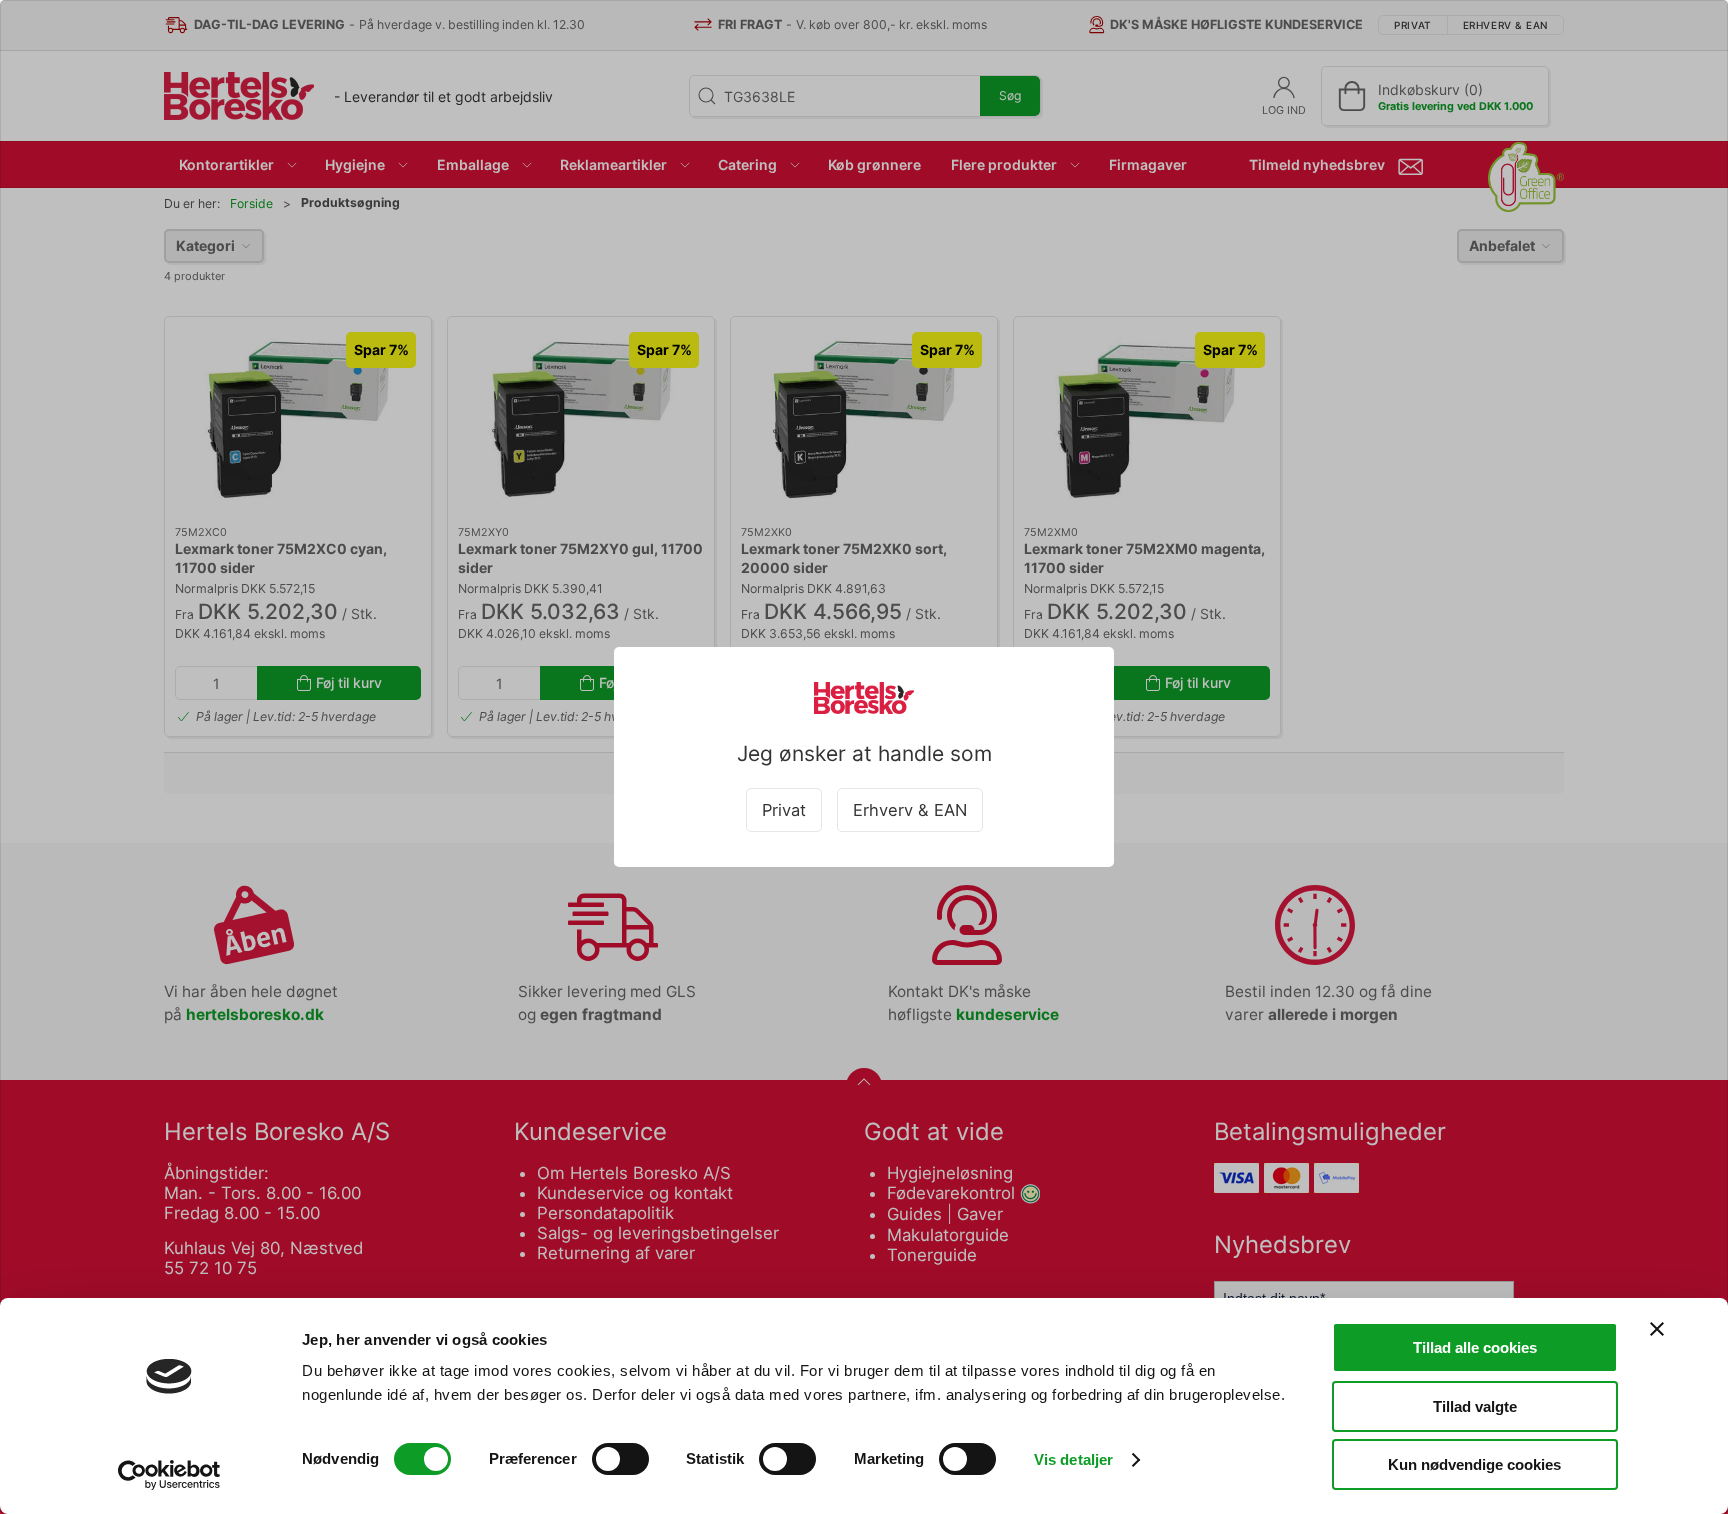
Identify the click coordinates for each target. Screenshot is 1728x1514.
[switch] (620, 1459)
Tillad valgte (1475, 1406)
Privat (784, 810)
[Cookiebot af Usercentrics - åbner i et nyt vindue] (169, 1475)
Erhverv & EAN (910, 810)
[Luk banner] (1657, 1329)
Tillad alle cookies (1475, 1347)
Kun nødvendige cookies (1474, 1464)
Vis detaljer (1073, 1459)
